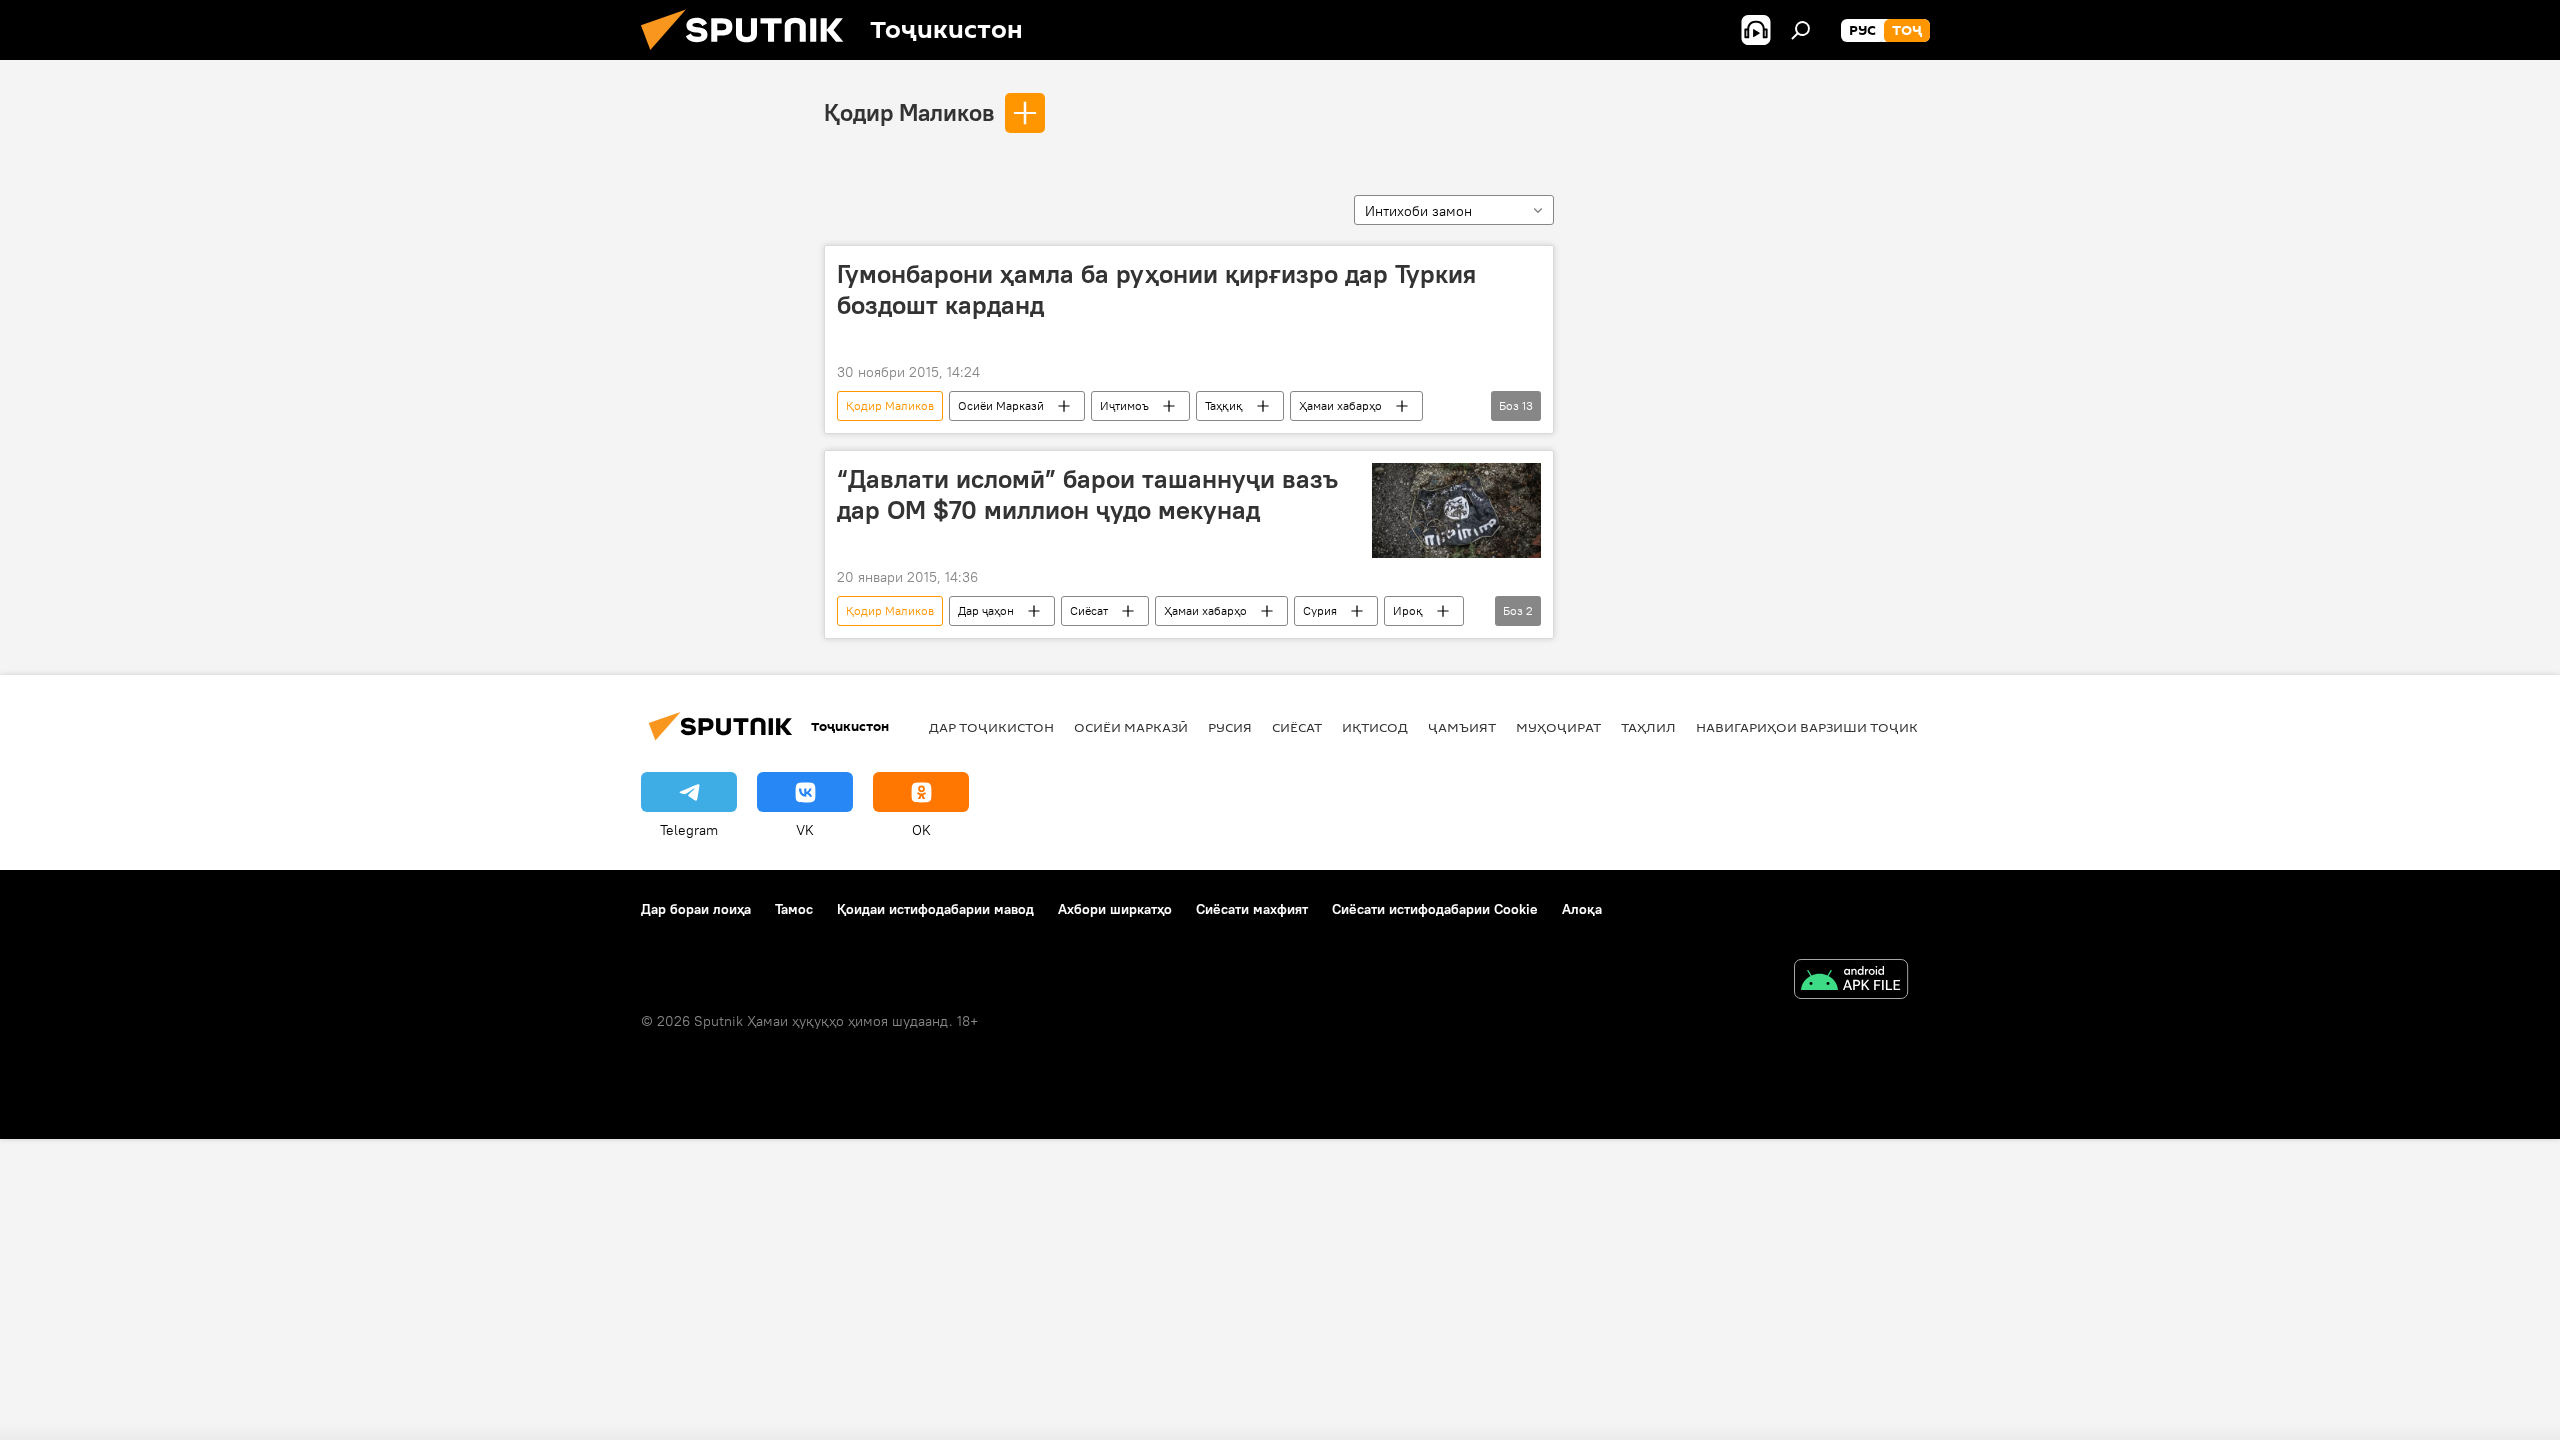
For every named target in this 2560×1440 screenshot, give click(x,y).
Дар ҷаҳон (986, 610)
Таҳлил (1648, 727)
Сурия (1320, 610)
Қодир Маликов (909, 112)
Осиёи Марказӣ (1001, 405)
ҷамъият (1462, 727)
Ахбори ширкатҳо (1115, 909)
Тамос (794, 909)
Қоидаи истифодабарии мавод (935, 909)
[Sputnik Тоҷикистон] (750, 55)
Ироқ (1408, 610)
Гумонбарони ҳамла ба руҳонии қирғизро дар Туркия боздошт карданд (1156, 289)
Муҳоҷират (1558, 727)
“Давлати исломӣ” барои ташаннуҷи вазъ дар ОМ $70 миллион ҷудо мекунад (1087, 494)
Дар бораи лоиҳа (696, 909)
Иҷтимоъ (1124, 405)
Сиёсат (1089, 610)
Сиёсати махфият (1252, 909)
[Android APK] (1851, 981)
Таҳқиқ (1224, 405)
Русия (1230, 727)
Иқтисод (1375, 727)
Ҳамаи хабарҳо (1340, 405)
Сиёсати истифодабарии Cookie (1435, 909)
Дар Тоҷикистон (991, 727)
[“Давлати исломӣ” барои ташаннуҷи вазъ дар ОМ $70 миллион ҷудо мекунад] (1456, 510)
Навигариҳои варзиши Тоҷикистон (1830, 727)
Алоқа (1582, 909)
